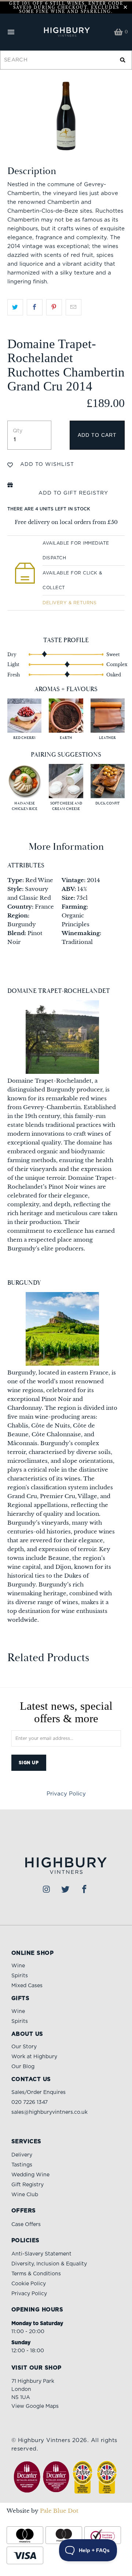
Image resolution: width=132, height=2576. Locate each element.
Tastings (22, 2165)
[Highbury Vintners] (66, 32)
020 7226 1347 (30, 2102)
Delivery (22, 2155)
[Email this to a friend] (74, 307)
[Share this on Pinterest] (54, 307)
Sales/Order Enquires (38, 2092)
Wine (18, 1966)
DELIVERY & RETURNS (69, 603)
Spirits (20, 1976)
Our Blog (23, 2067)
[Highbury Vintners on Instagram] (47, 1890)
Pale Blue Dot (59, 2511)
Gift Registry (27, 2185)
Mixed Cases (27, 1986)
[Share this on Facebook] (35, 307)
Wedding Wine (30, 2175)
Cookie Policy (29, 2284)
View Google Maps (35, 2406)
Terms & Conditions (36, 2274)
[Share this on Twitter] (15, 307)
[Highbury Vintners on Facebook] (85, 1890)
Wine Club (25, 2195)
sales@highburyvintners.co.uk (49, 2112)
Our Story (24, 2047)
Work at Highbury (34, 2057)
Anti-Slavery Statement (41, 2254)
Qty (18, 431)
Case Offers (26, 2225)
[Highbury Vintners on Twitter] (66, 1890)
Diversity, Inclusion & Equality (49, 2264)
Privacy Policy (66, 1794)
